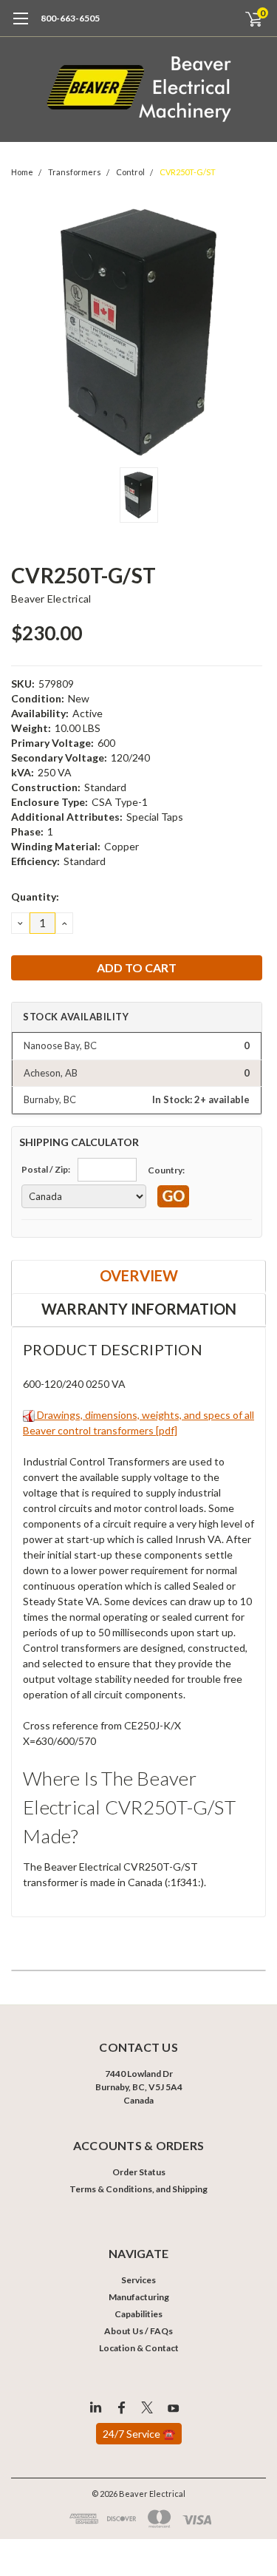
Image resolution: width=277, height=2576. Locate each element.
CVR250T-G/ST (188, 172)
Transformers (75, 172)
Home (22, 172)
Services (138, 2280)
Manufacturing (139, 2297)
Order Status (139, 2172)
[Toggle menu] (20, 26)
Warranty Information (139, 1309)
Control (130, 172)
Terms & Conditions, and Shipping (138, 2189)
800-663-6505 (70, 18)
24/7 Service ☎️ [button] (139, 2434)
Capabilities (138, 2314)
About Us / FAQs (138, 2331)
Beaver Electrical (51, 599)
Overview (139, 1275)
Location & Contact (139, 2348)
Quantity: (35, 896)
